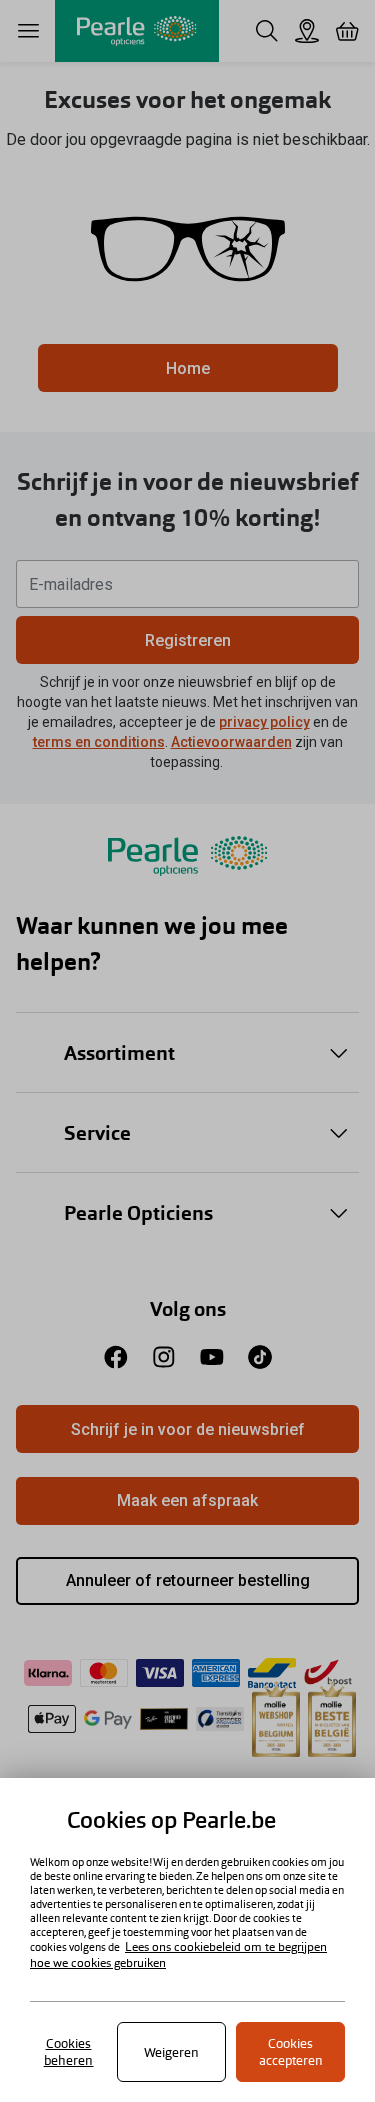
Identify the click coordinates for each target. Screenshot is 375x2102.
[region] (187, 1940)
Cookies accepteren (291, 2052)
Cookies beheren (69, 2052)
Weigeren (171, 2052)
